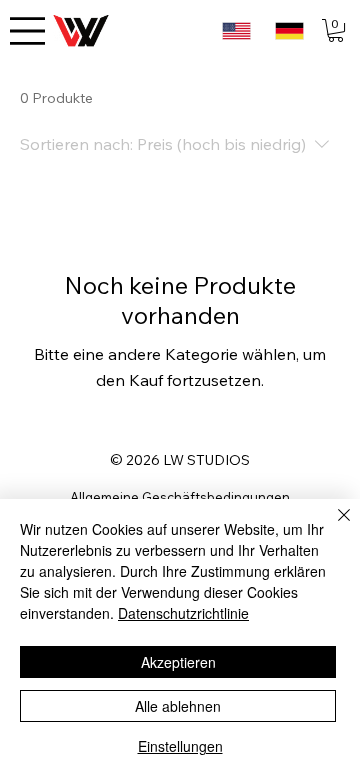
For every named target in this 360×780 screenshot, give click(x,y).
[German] (288, 30)
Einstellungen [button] (180, 746)
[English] (236, 30)
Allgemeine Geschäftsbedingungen (180, 497)
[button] (336, 30)
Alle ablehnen (178, 706)
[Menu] (27, 30)
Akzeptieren (178, 662)
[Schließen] (332, 527)
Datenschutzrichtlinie (183, 613)
